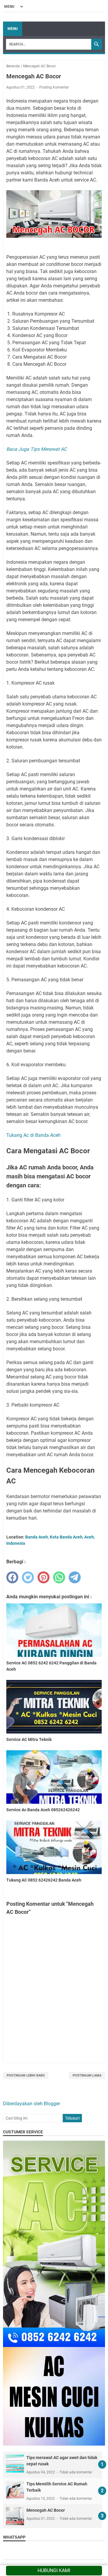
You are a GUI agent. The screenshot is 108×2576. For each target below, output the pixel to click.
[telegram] (75, 1577)
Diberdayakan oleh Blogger (31, 2104)
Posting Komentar (54, 87)
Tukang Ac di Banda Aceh (33, 1135)
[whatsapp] (59, 1577)
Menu (13, 29)
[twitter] (28, 1577)
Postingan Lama (87, 2075)
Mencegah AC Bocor (46, 2510)
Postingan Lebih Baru (26, 2075)
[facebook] (12, 1577)
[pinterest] (43, 1577)
